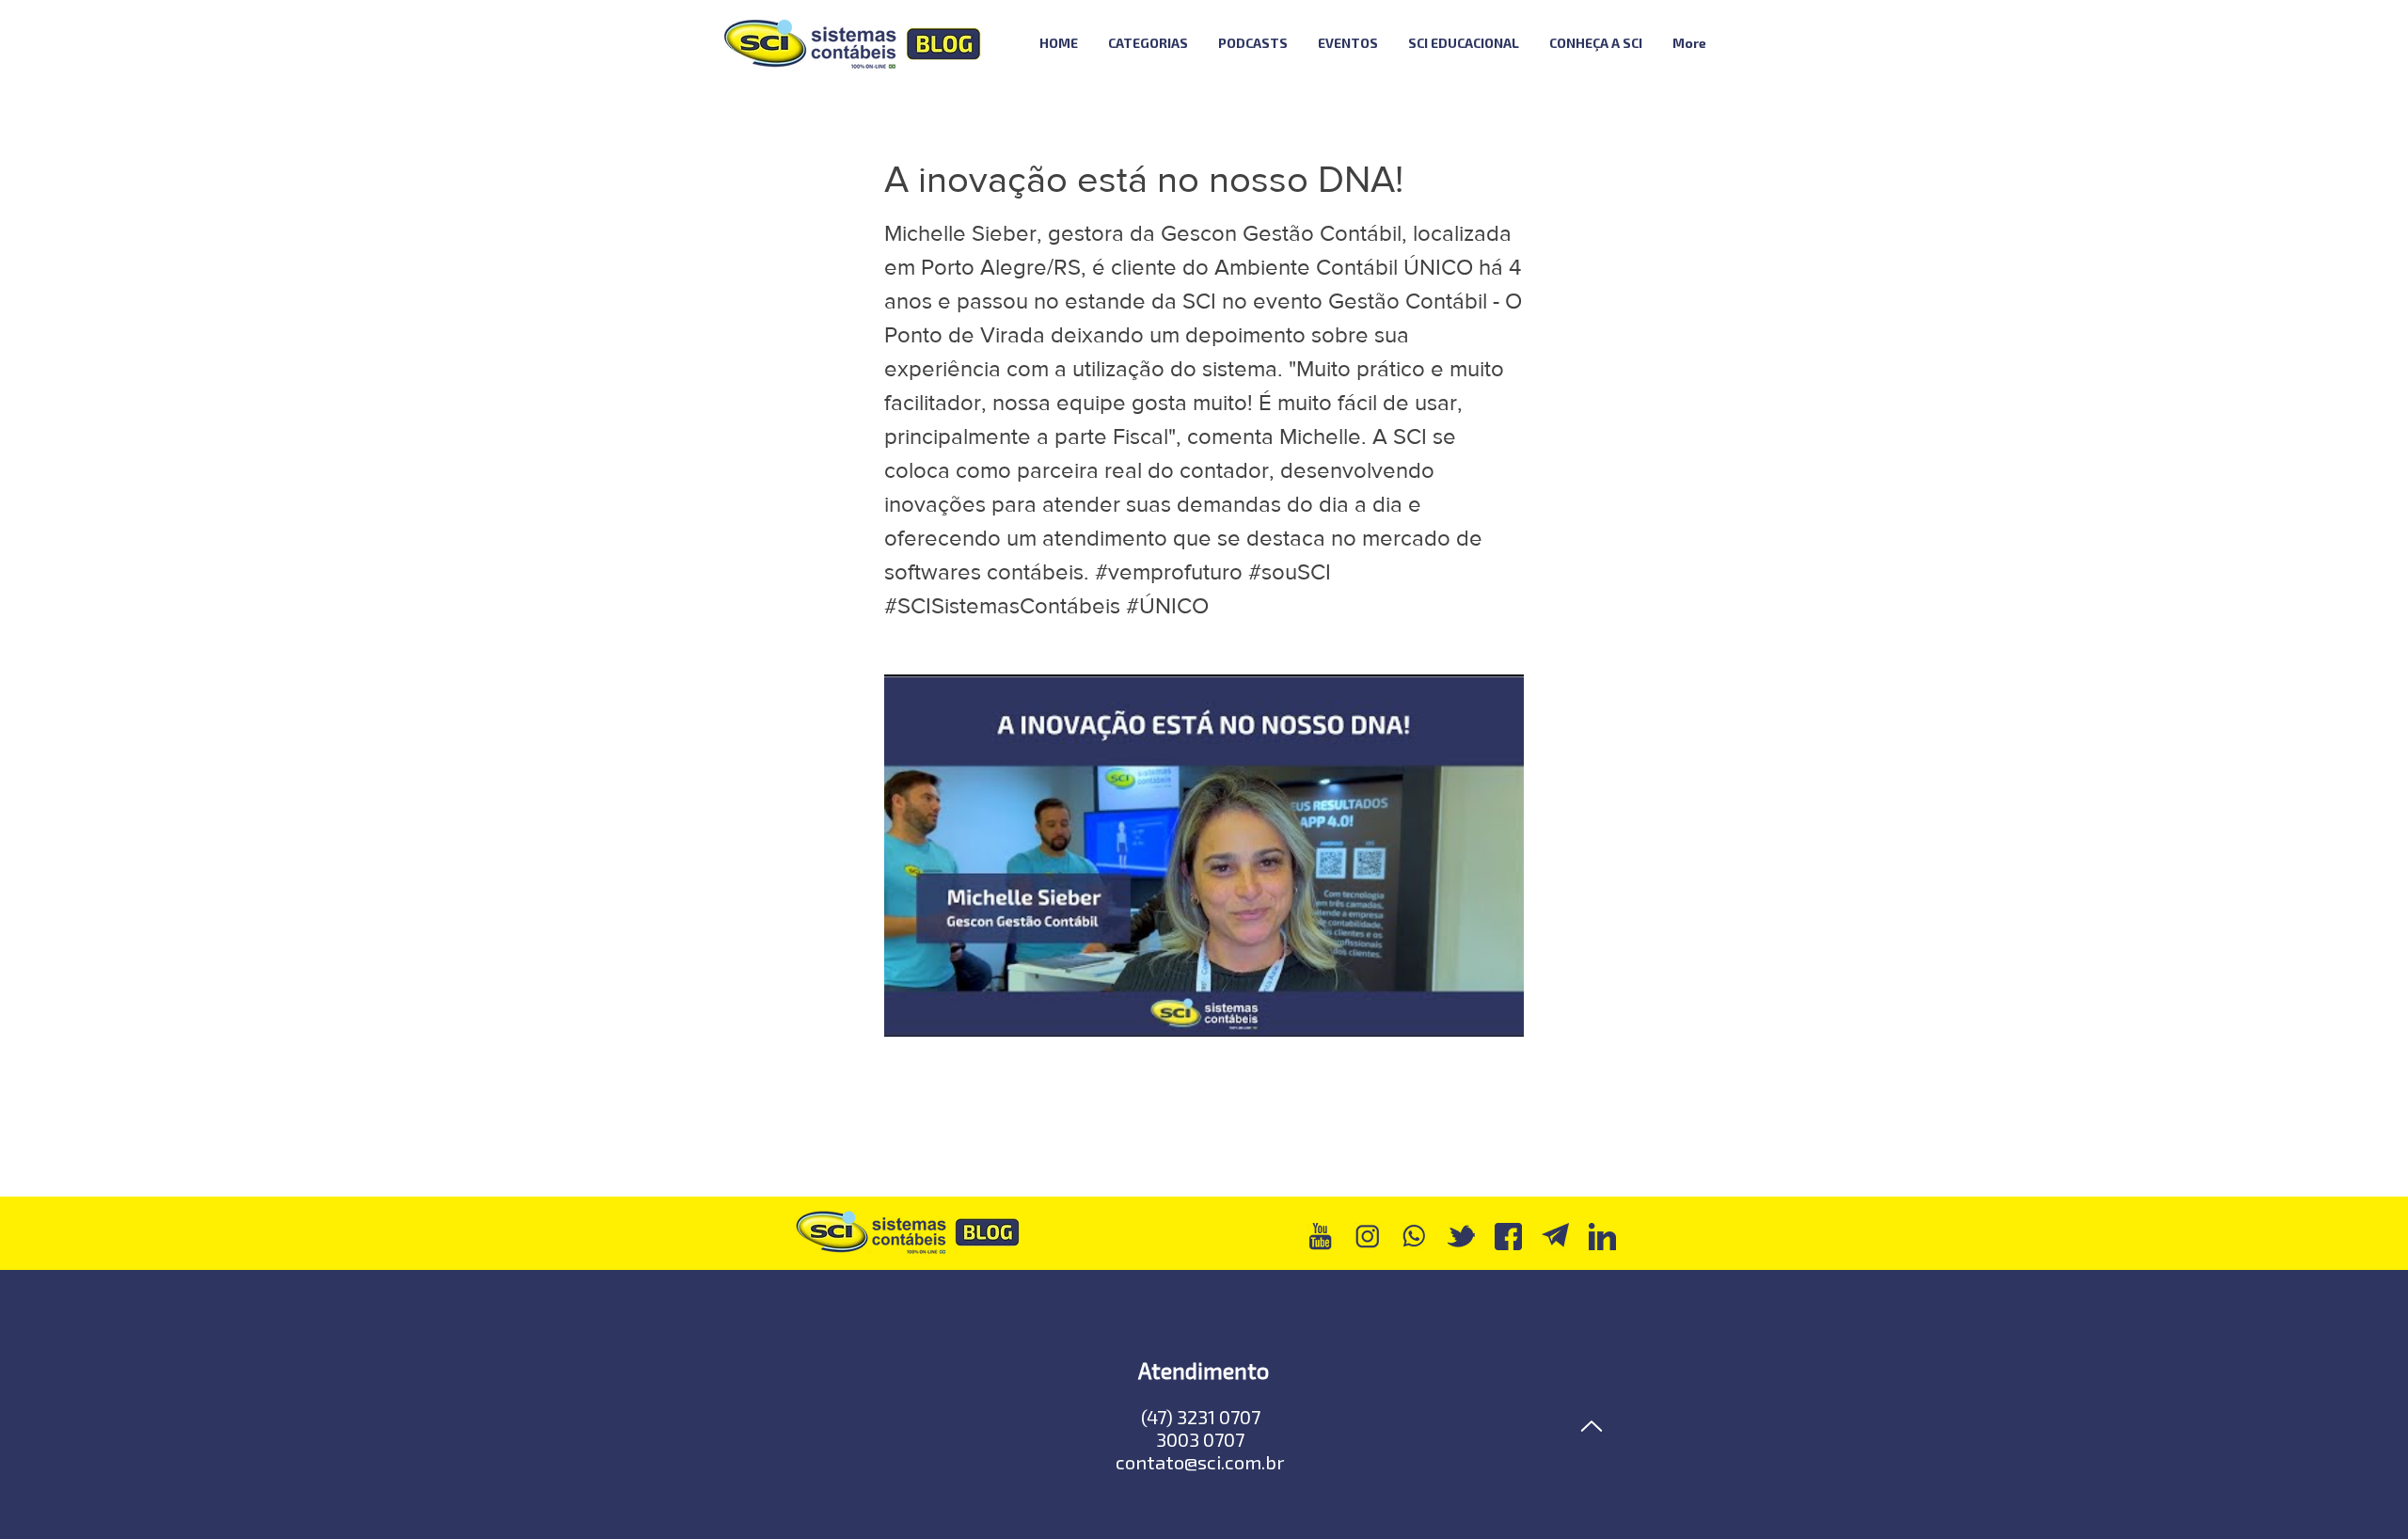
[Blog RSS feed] (1772, 44)
